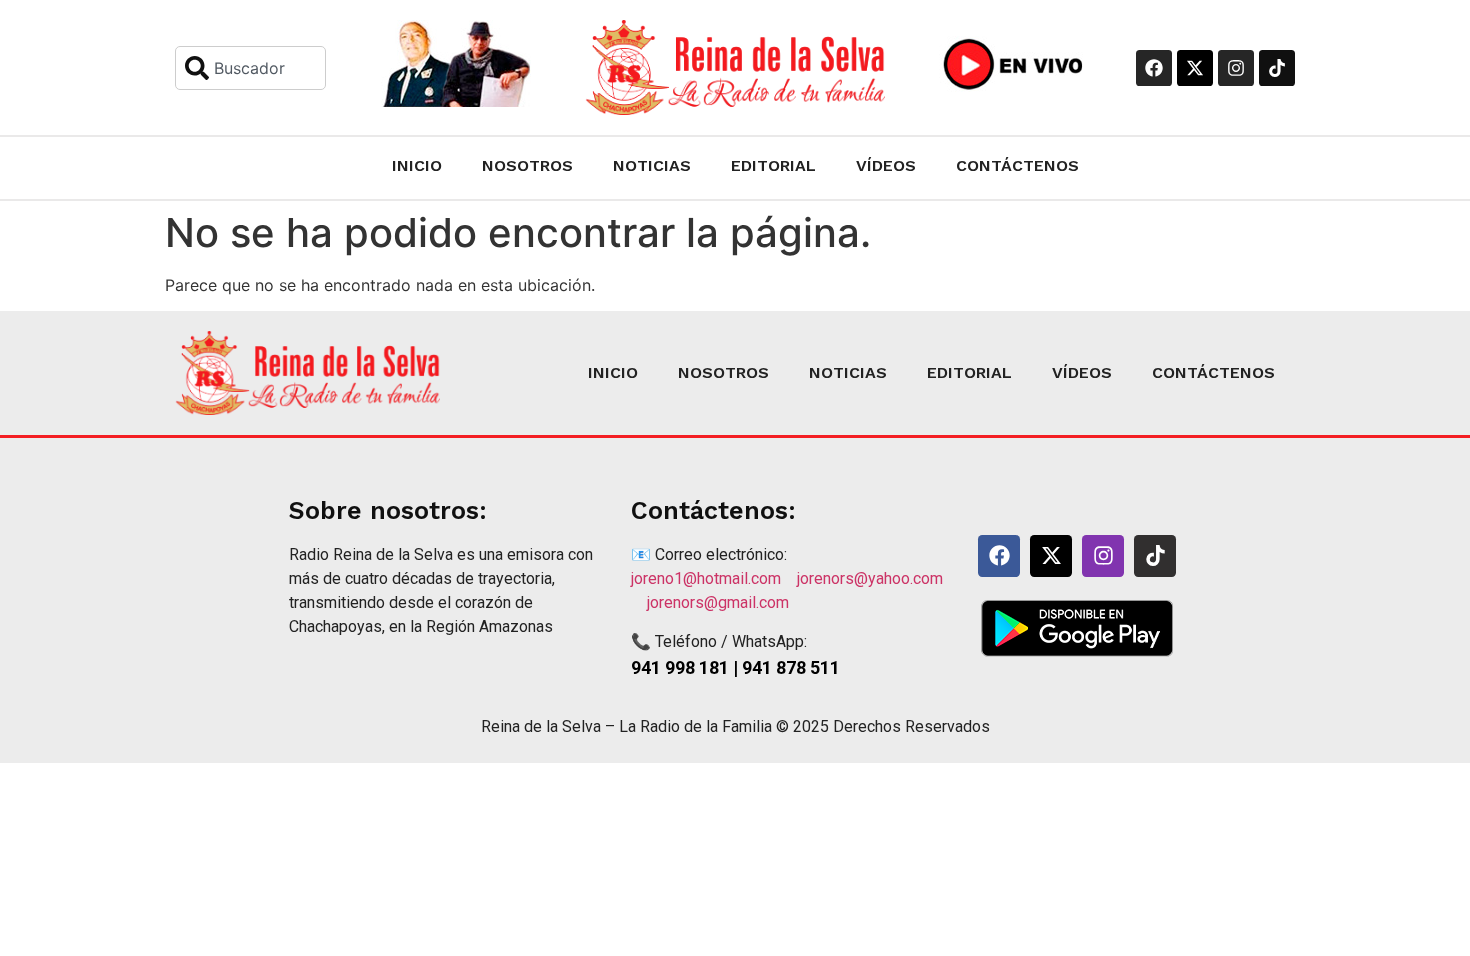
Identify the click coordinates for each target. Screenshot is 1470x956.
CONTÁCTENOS (1017, 165)
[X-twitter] (1195, 68)
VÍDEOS (886, 165)
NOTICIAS (652, 165)
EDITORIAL (773, 165)
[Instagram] (1236, 68)
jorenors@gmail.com (718, 602)
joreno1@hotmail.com (714, 578)
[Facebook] (1154, 68)
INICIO (417, 165)
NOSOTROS (527, 165)
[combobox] (250, 68)
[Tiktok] (1277, 68)
